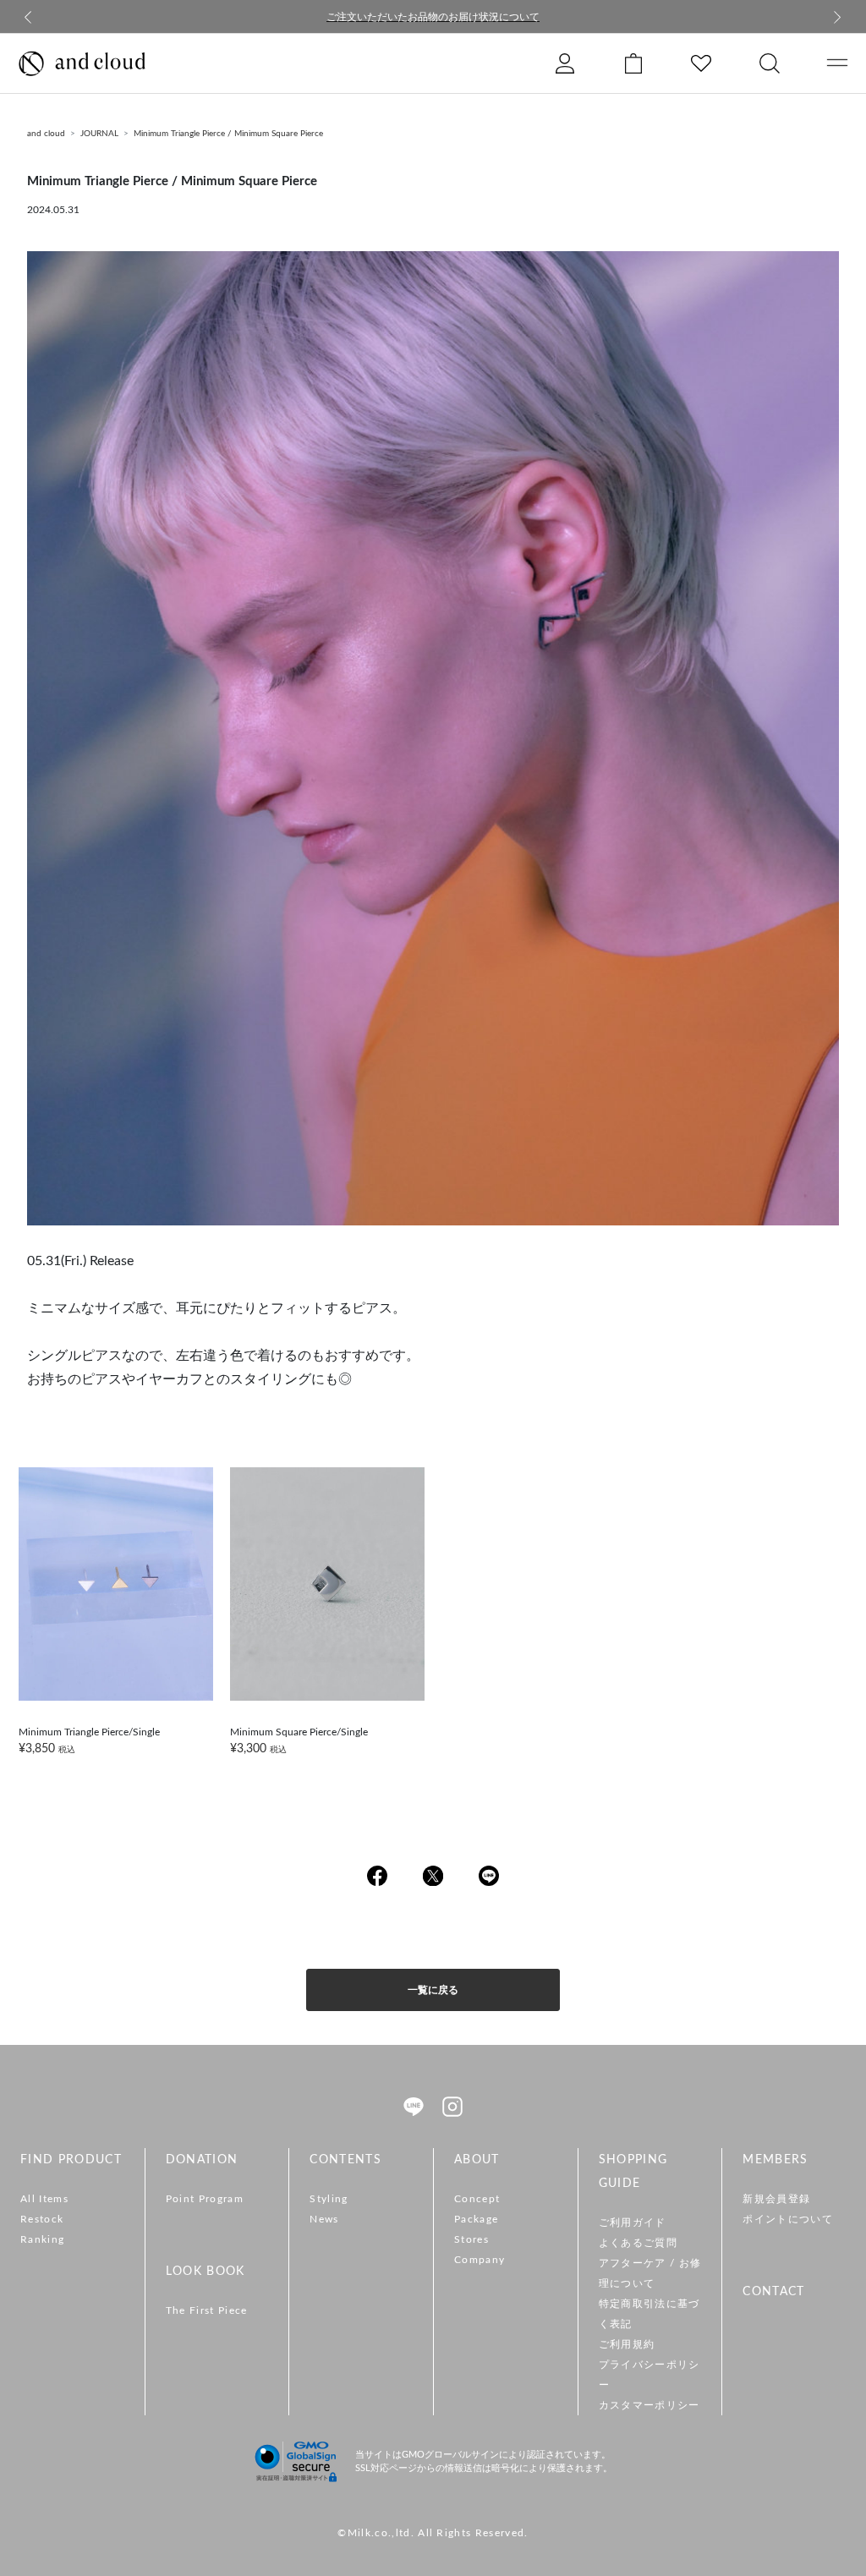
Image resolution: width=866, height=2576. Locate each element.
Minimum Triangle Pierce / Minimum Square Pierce (228, 134)
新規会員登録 (776, 2199)
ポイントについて (788, 2219)
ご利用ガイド (633, 2222)
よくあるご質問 (638, 2243)
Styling (329, 2199)
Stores (471, 2239)
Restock (42, 2219)
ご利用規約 (627, 2344)
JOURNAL (99, 134)
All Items (44, 2199)
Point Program (205, 2199)
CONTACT (773, 2292)
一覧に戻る (433, 1990)
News (324, 2219)
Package (476, 2219)
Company (480, 2260)
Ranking (42, 2239)
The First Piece (207, 2310)
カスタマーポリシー (649, 2405)
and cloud (46, 134)
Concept (477, 2199)
